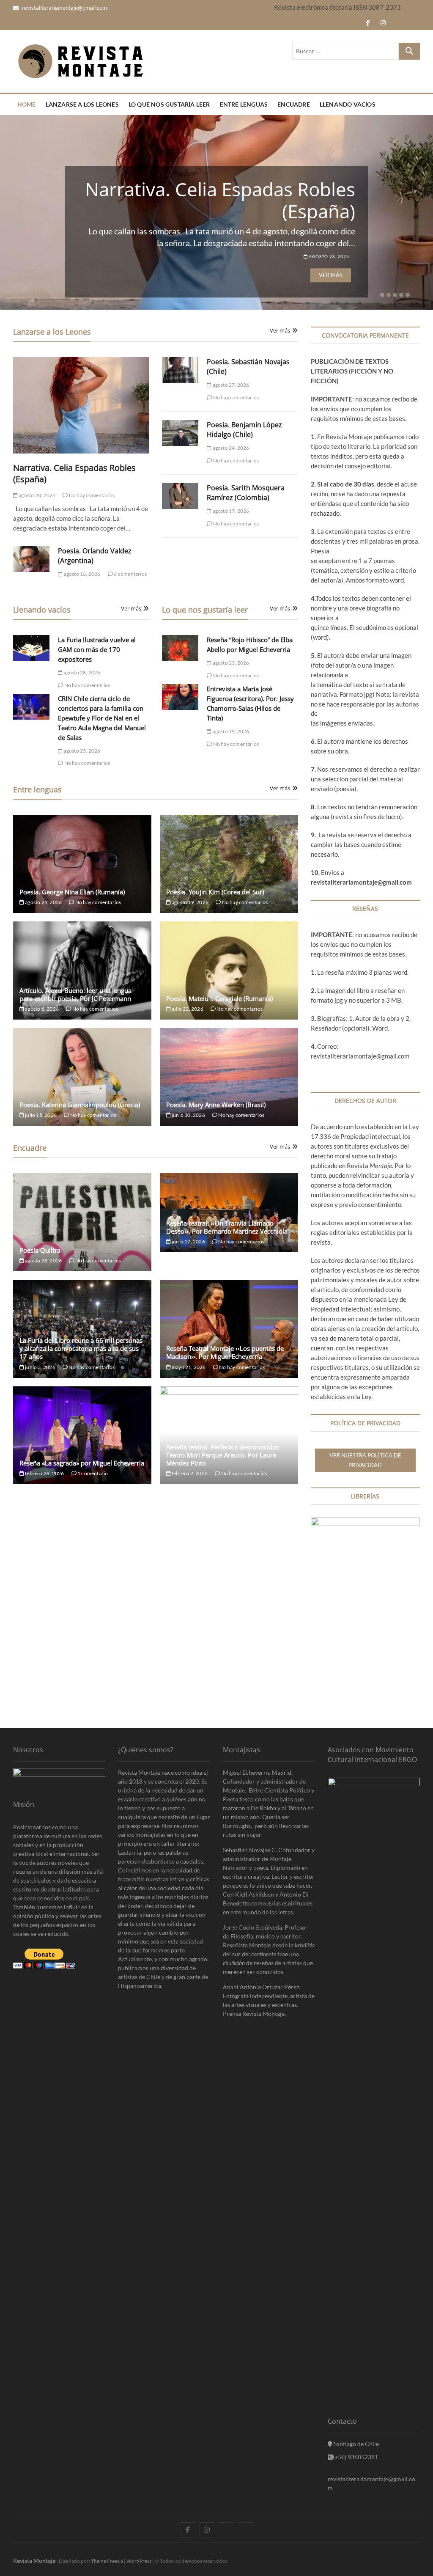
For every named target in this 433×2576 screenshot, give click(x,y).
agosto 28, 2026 (37, 495)
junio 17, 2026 (188, 1241)
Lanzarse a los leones (82, 104)
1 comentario (92, 1473)
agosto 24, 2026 (230, 448)
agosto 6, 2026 (41, 1009)
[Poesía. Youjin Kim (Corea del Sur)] (229, 864)
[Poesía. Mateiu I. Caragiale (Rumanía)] (229, 970)
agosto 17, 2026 (230, 511)
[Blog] (245, 2523)
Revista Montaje (34, 2561)
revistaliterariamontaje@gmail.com (64, 8)
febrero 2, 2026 (189, 1473)
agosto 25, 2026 (82, 751)
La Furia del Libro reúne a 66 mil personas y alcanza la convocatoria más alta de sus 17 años (81, 1348)
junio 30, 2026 (188, 1115)
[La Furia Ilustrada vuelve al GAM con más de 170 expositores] (32, 648)
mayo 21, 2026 (188, 1367)
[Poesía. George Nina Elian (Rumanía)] (82, 864)
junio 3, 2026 (40, 1367)
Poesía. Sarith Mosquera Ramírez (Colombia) (246, 493)
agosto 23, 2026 (230, 663)
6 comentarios (130, 574)
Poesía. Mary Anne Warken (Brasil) (216, 1105)
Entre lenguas (244, 104)
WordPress (139, 2561)
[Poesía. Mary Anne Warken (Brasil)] (229, 1077)
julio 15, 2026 (40, 1115)
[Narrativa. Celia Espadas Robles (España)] (81, 405)
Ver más (331, 275)
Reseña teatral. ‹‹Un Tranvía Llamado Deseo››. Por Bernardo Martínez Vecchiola (227, 1227)
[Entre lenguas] (226, 2523)
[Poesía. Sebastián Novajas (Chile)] (180, 370)
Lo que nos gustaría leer (169, 104)
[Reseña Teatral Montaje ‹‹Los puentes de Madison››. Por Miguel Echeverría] (229, 1329)
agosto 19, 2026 (230, 731)
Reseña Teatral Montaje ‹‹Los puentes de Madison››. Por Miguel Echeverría (225, 1352)
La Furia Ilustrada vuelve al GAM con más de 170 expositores (97, 649)
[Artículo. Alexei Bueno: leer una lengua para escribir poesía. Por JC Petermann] (82, 970)
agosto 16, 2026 (82, 574)
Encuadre (294, 104)
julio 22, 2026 (187, 1009)
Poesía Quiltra (40, 1250)
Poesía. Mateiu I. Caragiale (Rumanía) (219, 998)
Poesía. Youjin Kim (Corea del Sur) (215, 892)
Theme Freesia (107, 2561)
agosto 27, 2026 (329, 256)
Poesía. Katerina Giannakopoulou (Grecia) (80, 1105)
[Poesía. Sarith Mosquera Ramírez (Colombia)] (180, 496)
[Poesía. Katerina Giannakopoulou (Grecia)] (82, 1077)
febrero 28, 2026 (44, 1473)
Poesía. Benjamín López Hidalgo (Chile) (244, 430)
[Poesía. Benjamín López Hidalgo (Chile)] (180, 433)
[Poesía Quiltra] (82, 1222)
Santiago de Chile (356, 2444)
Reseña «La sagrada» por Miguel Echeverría (82, 1463)
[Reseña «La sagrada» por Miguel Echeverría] (82, 1435)
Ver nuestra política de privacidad (365, 1460)
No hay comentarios (91, 495)
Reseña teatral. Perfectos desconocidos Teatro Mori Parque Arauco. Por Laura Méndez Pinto (223, 1455)
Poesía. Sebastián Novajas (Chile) (244, 200)
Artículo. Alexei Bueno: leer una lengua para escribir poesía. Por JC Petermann (75, 994)
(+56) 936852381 (355, 2457)
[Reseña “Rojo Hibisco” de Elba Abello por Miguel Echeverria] (180, 648)
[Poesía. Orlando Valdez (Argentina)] (32, 559)
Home (27, 104)
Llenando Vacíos (348, 104)
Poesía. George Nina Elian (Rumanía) (72, 892)
